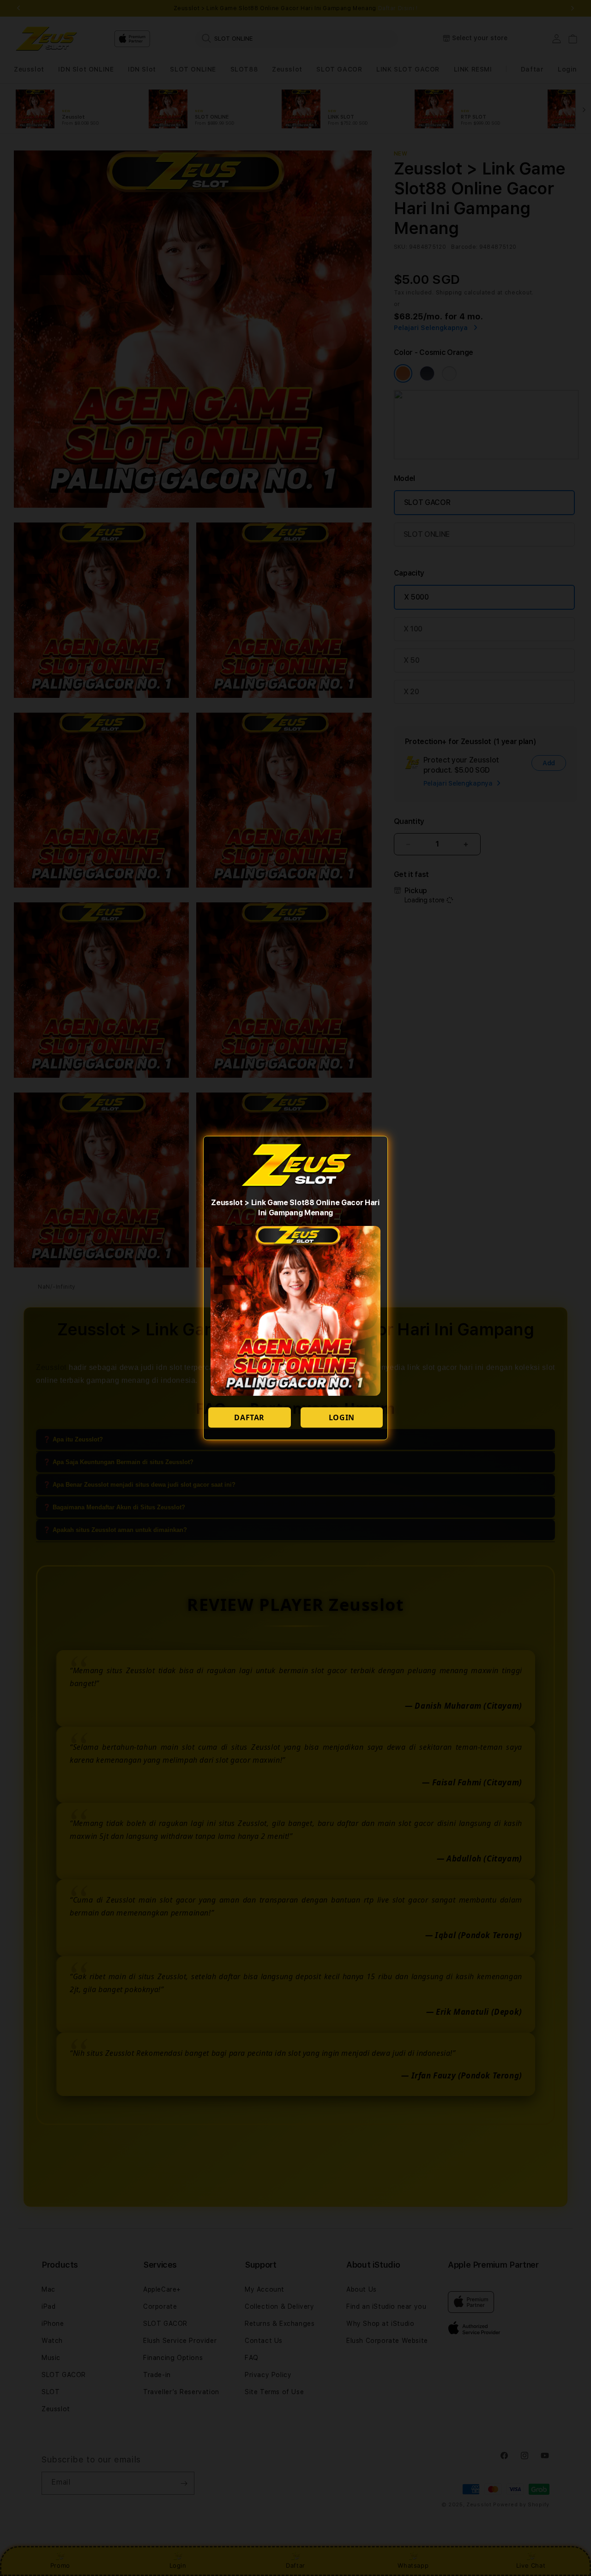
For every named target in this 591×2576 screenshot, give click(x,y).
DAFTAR (249, 1417)
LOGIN (342, 1417)
